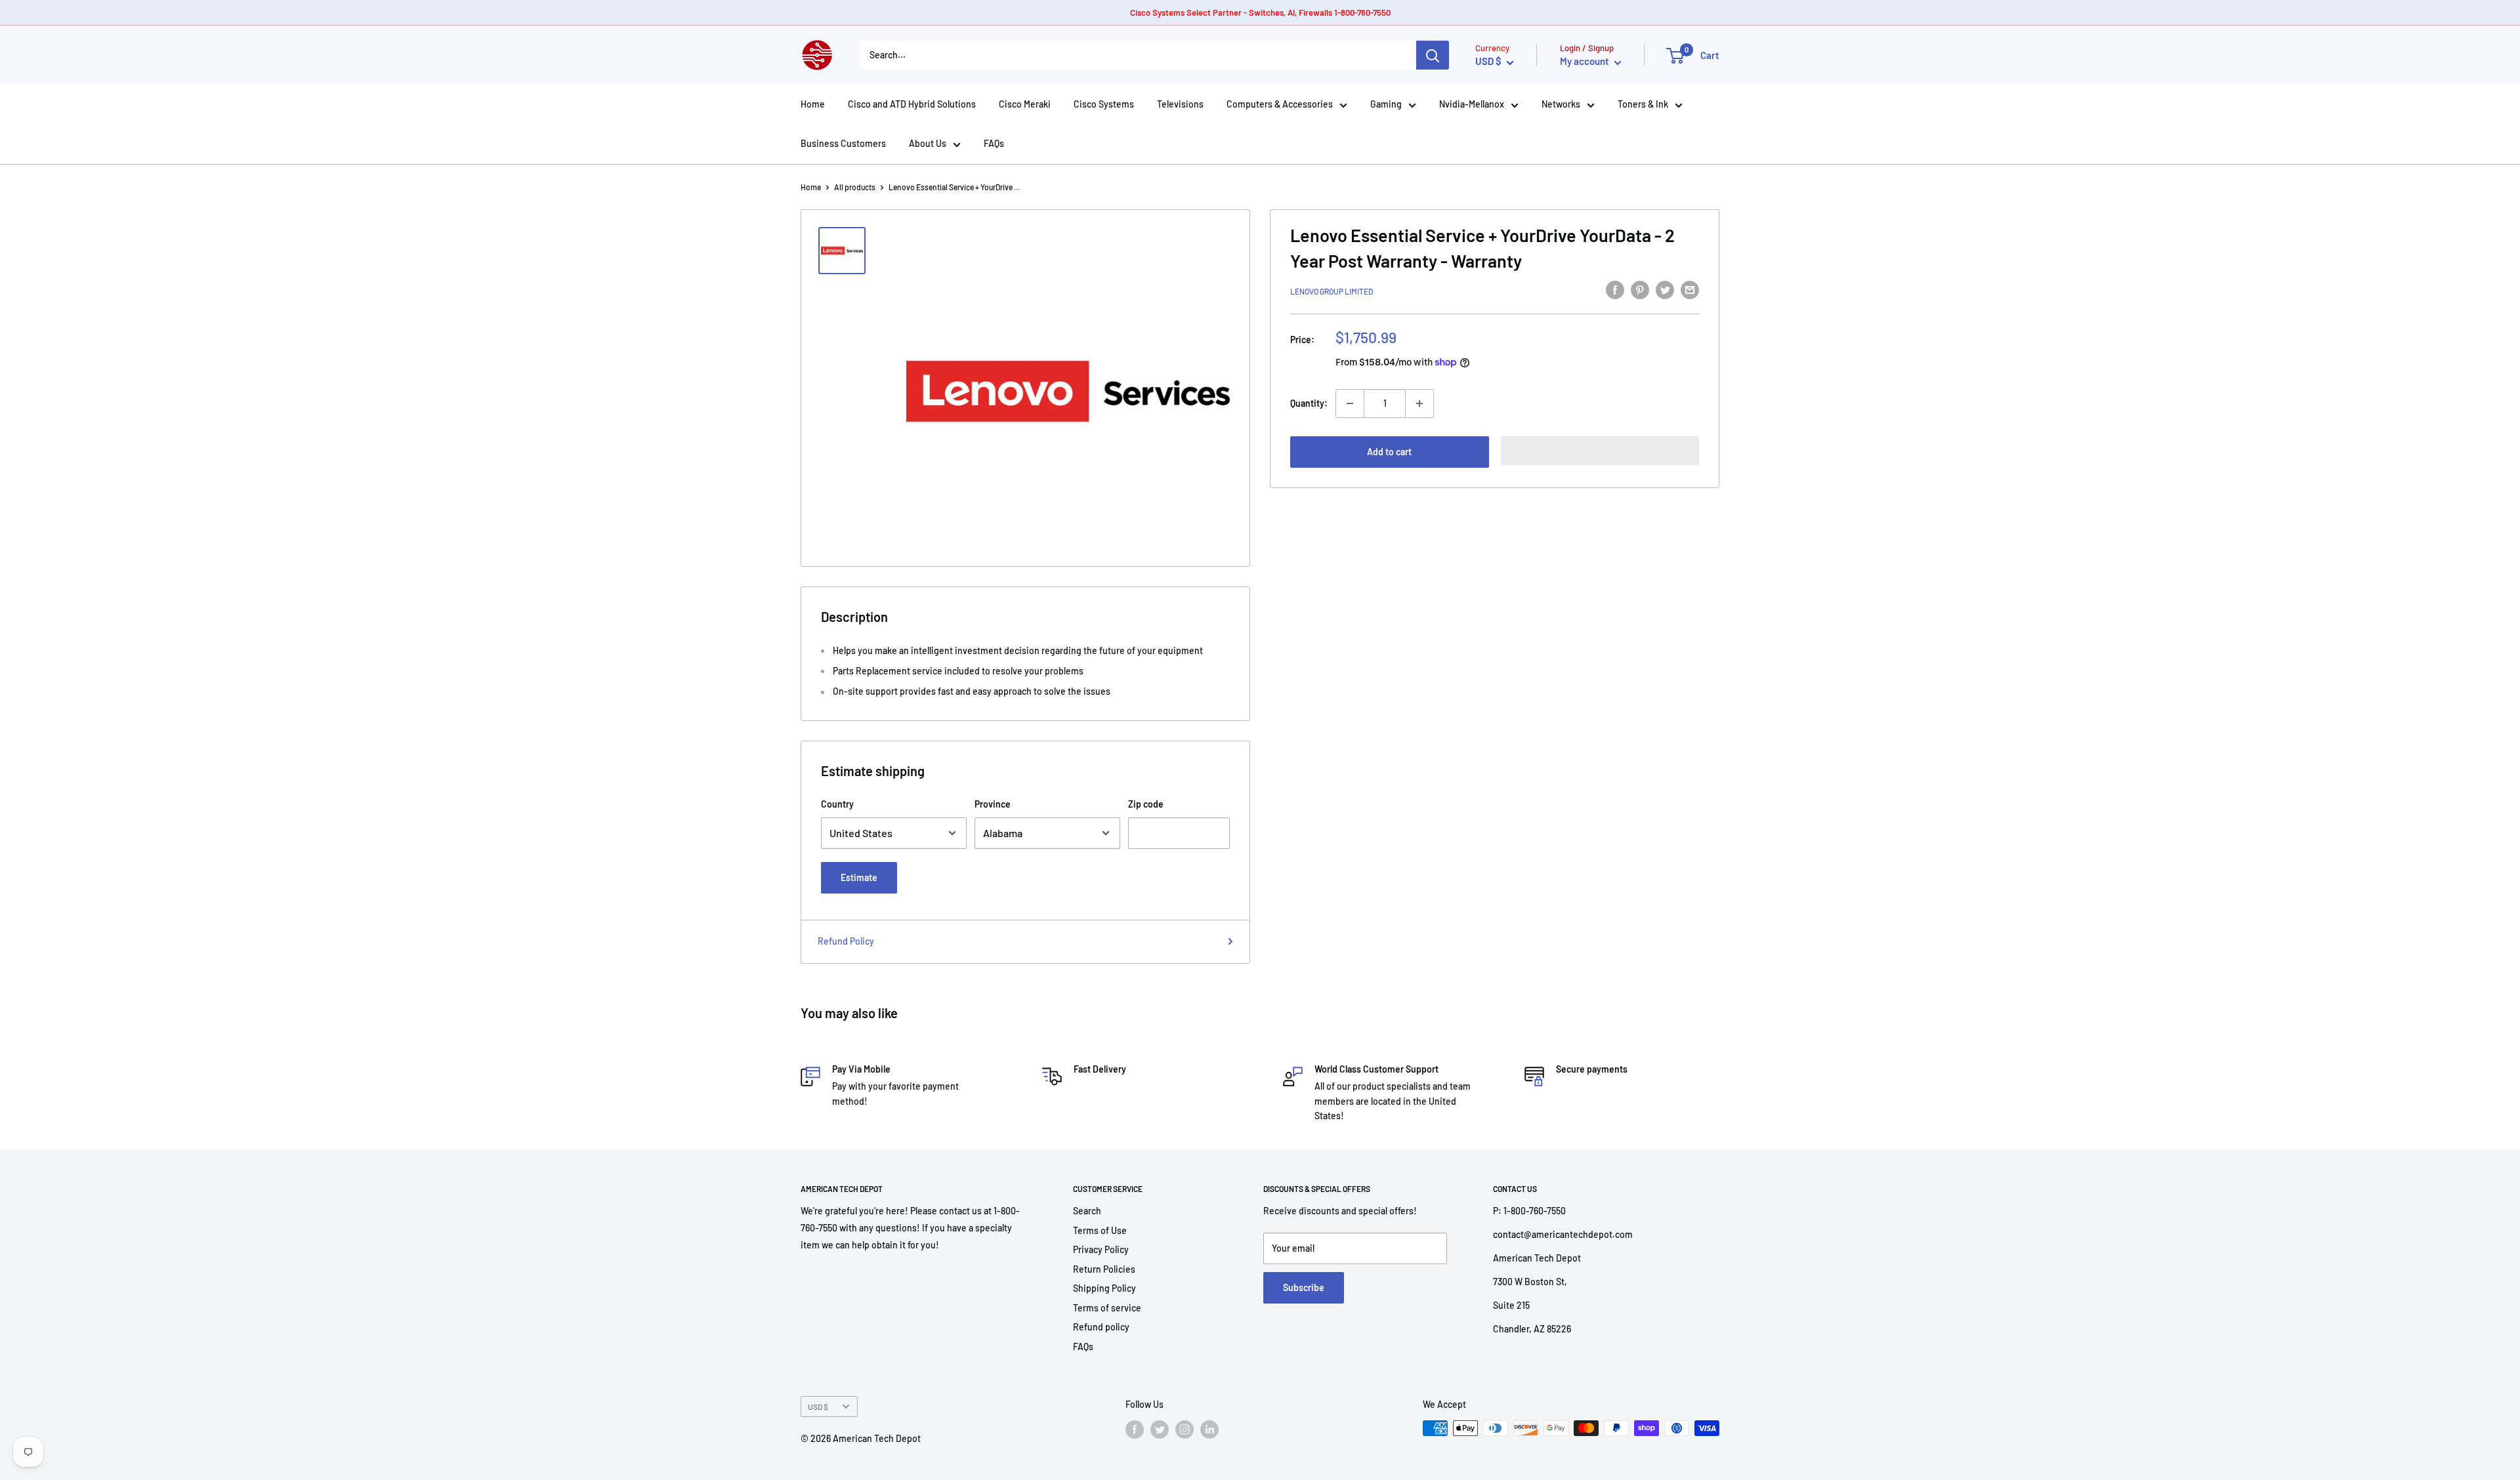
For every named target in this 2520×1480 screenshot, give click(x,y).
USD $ (818, 1407)
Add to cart (1389, 452)
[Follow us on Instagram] (1185, 1429)
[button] (1600, 451)
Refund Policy (846, 941)
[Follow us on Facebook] (1135, 1429)
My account (1585, 61)
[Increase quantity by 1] (1419, 403)
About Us (928, 143)
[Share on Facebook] (1615, 289)
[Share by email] (1690, 289)
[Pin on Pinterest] (1640, 289)
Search (1087, 1211)
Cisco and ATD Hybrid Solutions (912, 104)
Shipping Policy (1104, 1288)
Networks (1561, 104)
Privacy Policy (1101, 1249)
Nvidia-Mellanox (1472, 104)
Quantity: (1309, 403)
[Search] (1433, 55)
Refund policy (1101, 1327)
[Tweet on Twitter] (1665, 289)
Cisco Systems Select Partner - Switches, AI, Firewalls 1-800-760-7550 (1260, 12)
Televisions (1180, 104)
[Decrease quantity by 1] (1350, 403)
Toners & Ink (1643, 104)
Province (993, 804)
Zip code (1146, 804)
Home (813, 104)
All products (855, 187)
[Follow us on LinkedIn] (1209, 1429)
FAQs (994, 143)
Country (837, 804)
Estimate (859, 877)
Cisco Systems (1104, 104)
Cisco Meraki (1025, 104)
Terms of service (1107, 1308)
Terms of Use (1100, 1230)
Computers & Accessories (1280, 104)
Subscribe (1304, 1287)
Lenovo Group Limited (1332, 291)
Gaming (1386, 104)
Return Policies (1104, 1269)
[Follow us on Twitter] (1160, 1429)
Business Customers (843, 143)
